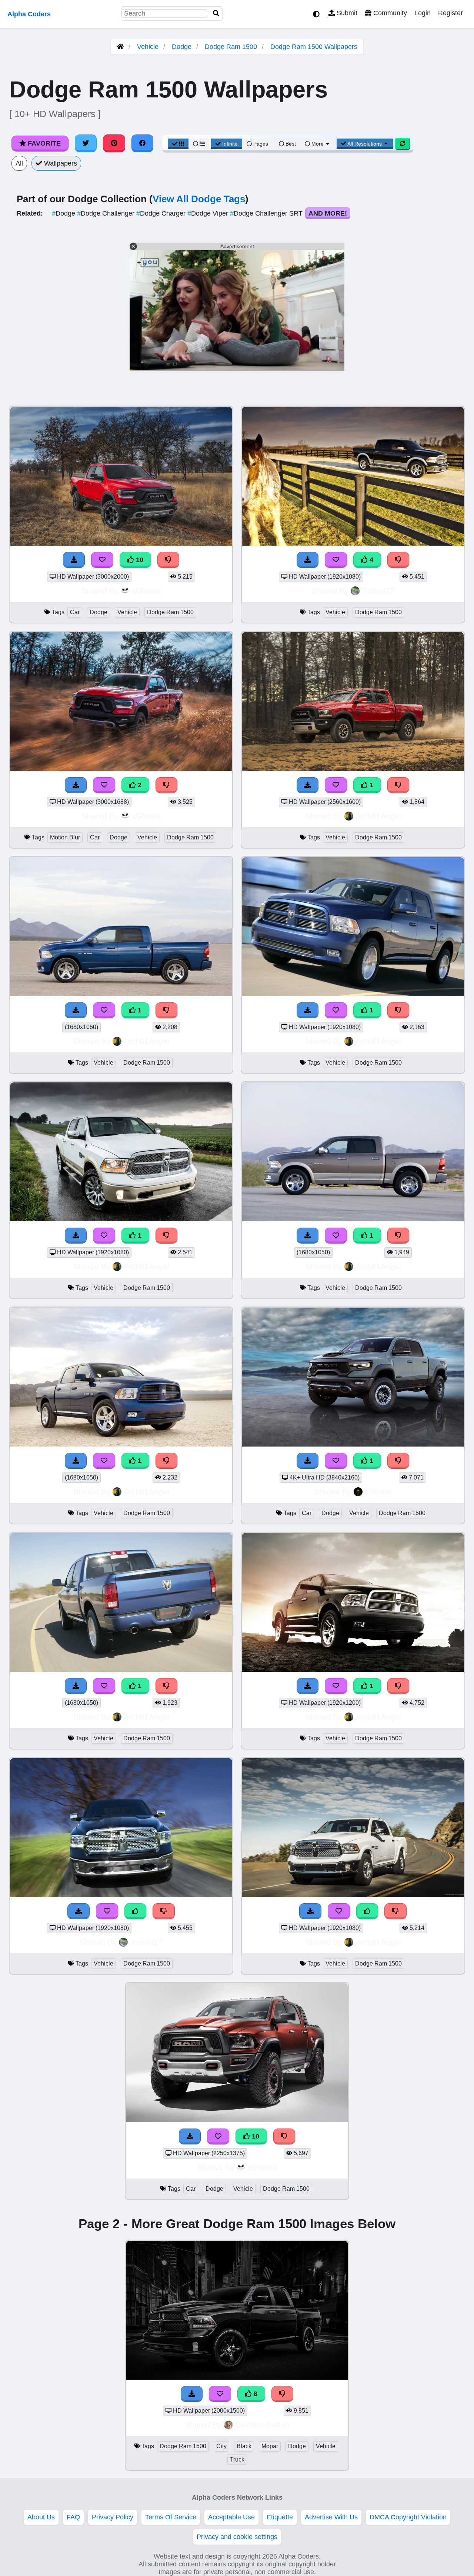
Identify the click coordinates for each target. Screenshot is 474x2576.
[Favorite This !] (104, 785)
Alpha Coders (29, 14)
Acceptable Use (231, 2517)
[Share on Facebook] (143, 143)
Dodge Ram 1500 (231, 47)
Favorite (43, 143)
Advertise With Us (331, 2517)
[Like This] (136, 1911)
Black (244, 2446)
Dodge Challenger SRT (267, 213)
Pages (261, 144)
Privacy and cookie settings (237, 2537)
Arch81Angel (378, 816)
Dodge (182, 47)
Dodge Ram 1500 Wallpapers (314, 47)
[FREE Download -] (76, 785)
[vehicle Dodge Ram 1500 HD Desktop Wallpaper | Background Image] (353, 769)
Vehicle (148, 47)
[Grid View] (178, 144)
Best (290, 144)
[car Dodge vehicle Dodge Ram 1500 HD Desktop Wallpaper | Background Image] (353, 1444)
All (19, 163)
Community (389, 13)
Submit (346, 13)
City (221, 2446)
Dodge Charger (162, 213)
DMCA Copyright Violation (408, 2517)
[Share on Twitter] (86, 143)
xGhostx (146, 591)
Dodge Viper (209, 213)
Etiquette (280, 2517)
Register (450, 13)
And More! (328, 213)
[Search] (216, 14)
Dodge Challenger (107, 213)
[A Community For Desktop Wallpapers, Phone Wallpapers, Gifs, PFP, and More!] (120, 47)
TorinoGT (378, 591)
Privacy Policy (113, 2517)
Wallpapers (60, 163)
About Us (41, 2517)
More (318, 144)
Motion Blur (65, 837)
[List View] (199, 144)
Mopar (270, 2446)
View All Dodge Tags (199, 199)
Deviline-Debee (262, 2425)
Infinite (230, 144)
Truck (237, 2459)
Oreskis (378, 1492)
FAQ (73, 2517)
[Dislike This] (167, 785)
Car (75, 612)
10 (139, 560)
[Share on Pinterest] (114, 143)
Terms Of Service (171, 2517)
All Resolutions (365, 144)
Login (423, 13)
